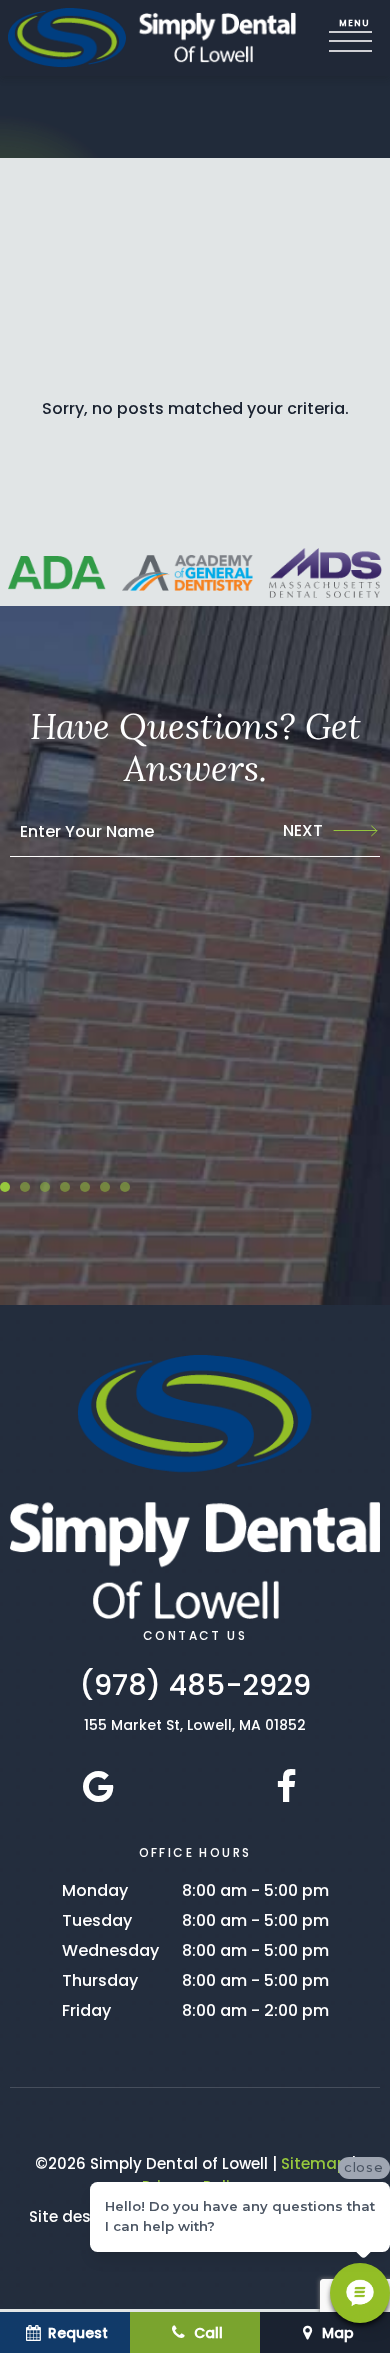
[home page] (152, 38)
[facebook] (286, 1787)
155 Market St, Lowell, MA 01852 (195, 1725)
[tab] (5, 1187)
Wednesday (110, 1950)
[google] (99, 1787)
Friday (86, 2010)
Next (303, 830)
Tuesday (97, 1920)
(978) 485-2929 (195, 1685)
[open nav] (355, 38)
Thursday (100, 1980)
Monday (95, 1890)
